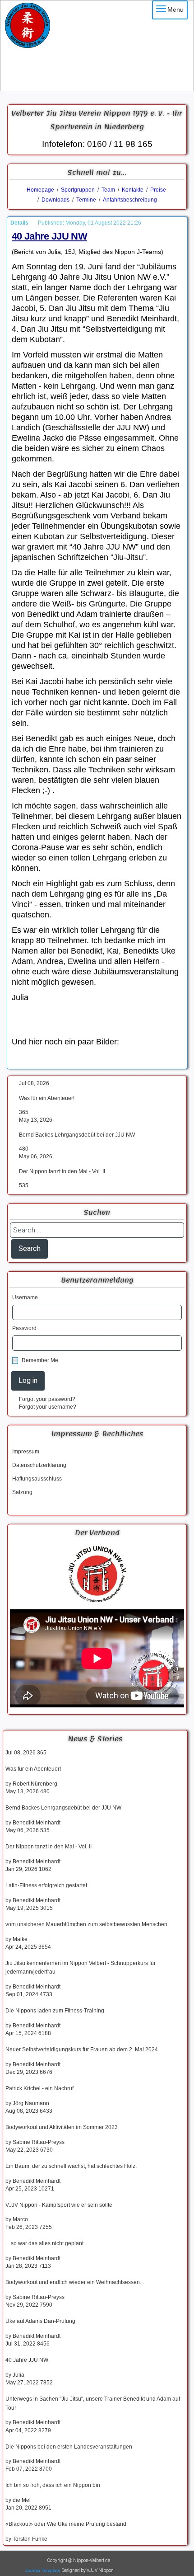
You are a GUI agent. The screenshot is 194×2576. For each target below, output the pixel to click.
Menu (176, 9)
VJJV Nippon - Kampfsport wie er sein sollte (59, 2205)
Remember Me (40, 1360)
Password (24, 1328)
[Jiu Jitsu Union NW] (97, 1575)
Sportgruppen (77, 190)
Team (108, 190)
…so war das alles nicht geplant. (45, 2243)
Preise (158, 190)
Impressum (26, 1452)
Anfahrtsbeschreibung (130, 200)
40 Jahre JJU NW (27, 2360)
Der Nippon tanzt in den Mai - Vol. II (62, 1171)
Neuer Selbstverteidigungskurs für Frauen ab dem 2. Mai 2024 (82, 2050)
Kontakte (133, 190)
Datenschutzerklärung (39, 1465)
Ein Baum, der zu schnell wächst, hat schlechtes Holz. (71, 2166)
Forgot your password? (47, 1399)
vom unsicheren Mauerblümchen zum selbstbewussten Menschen (86, 1924)
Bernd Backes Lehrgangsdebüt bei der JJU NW (77, 1135)
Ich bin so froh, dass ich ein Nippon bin (53, 2485)
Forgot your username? (48, 1407)
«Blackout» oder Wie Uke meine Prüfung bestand (66, 2524)
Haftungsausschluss (37, 1479)
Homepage (40, 190)
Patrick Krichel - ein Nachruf (39, 2088)
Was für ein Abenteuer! (47, 1098)
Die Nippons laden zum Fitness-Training (55, 2011)
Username (25, 1297)
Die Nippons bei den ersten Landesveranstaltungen (69, 2447)
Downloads (55, 200)
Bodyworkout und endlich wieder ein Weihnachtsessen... (75, 2282)
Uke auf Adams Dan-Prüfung (40, 2321)
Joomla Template (43, 2570)
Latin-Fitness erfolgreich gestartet (46, 1885)
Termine (86, 200)
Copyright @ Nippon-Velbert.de (79, 2560)
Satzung (22, 1492)
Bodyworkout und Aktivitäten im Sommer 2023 (62, 2127)
